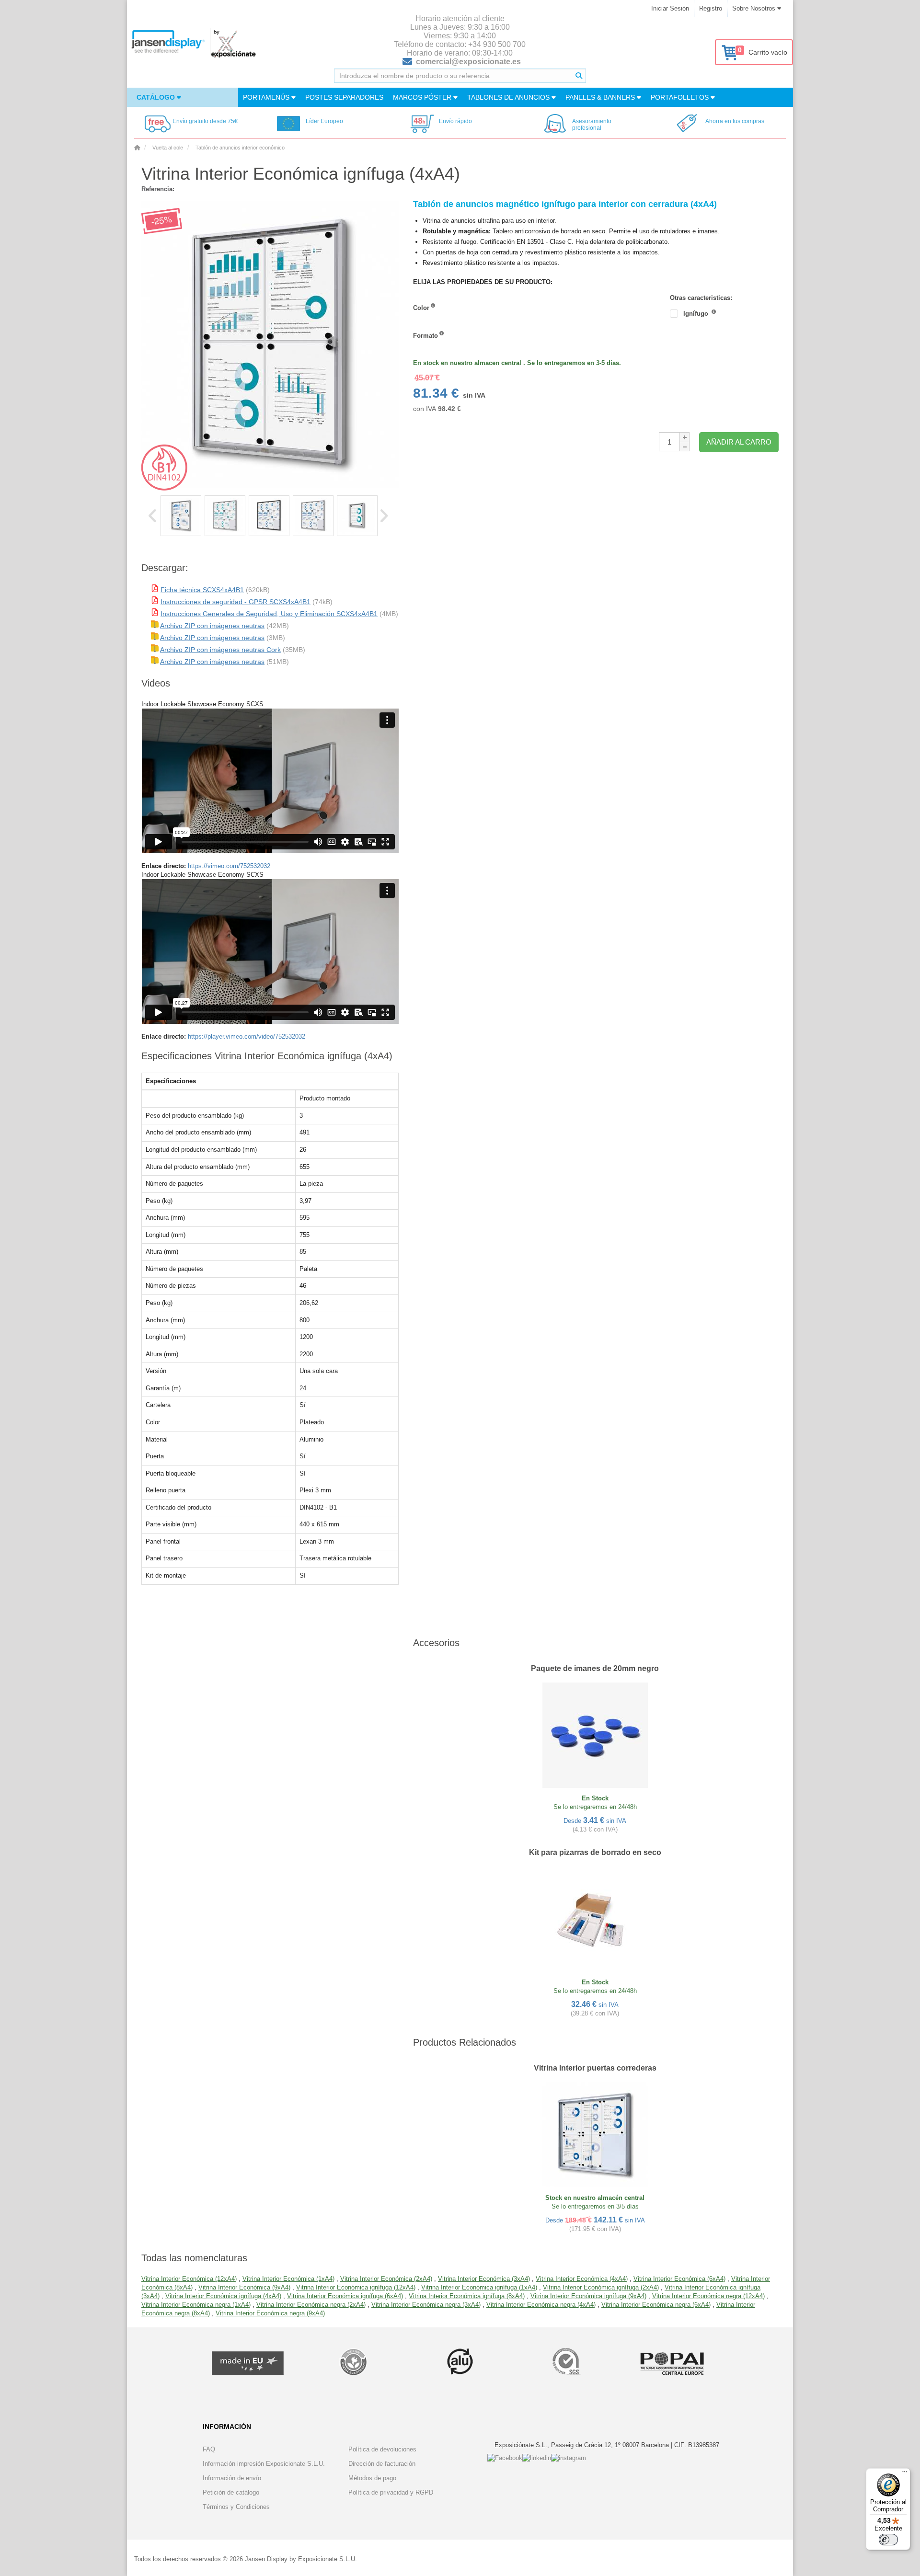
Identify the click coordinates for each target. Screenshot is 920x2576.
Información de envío (232, 2478)
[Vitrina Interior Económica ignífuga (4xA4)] (181, 516)
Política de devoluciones (382, 2449)
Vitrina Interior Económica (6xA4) (679, 2279)
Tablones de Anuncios (509, 97)
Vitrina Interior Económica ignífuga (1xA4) (479, 2287)
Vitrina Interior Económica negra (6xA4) (656, 2305)
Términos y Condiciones (236, 2507)
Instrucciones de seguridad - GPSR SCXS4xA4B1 (236, 602)
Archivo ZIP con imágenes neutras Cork (220, 650)
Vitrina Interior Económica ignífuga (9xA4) (588, 2296)
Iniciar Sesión (670, 8)
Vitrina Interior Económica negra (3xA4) (426, 2305)
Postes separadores (344, 97)
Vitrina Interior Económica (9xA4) (244, 2287)
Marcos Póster (423, 97)
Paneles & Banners (601, 97)
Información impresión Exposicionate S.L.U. (264, 2464)
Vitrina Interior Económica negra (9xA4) (270, 2313)
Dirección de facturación (382, 2464)
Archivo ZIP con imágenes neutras (212, 626)
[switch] (888, 2540)
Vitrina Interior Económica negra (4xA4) (541, 2305)
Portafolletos (681, 97)
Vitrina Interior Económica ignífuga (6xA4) (345, 2296)
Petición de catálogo (231, 2492)
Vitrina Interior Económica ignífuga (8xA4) (467, 2296)
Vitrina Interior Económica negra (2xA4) (311, 2305)
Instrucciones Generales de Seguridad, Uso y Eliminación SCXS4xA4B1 (269, 614)
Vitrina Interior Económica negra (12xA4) (708, 2296)
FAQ (209, 2449)
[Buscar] (579, 76)
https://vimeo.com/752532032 (229, 866)
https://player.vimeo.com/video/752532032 (247, 1036)
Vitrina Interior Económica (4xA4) (582, 2279)
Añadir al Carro (739, 442)
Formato (425, 336)
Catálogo (157, 97)
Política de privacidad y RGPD (391, 2492)
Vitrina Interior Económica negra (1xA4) (196, 2305)
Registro (711, 8)
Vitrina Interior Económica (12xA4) (189, 2279)
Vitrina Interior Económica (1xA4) (288, 2279)
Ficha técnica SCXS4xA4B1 (202, 590)
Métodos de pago (372, 2478)
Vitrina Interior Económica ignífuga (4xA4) (223, 2296)
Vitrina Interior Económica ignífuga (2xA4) (601, 2287)
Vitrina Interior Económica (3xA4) (484, 2279)
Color (421, 308)
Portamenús (267, 97)
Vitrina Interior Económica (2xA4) (386, 2279)
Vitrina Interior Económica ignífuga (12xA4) (356, 2287)
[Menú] (905, 2474)
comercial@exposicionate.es (468, 62)
